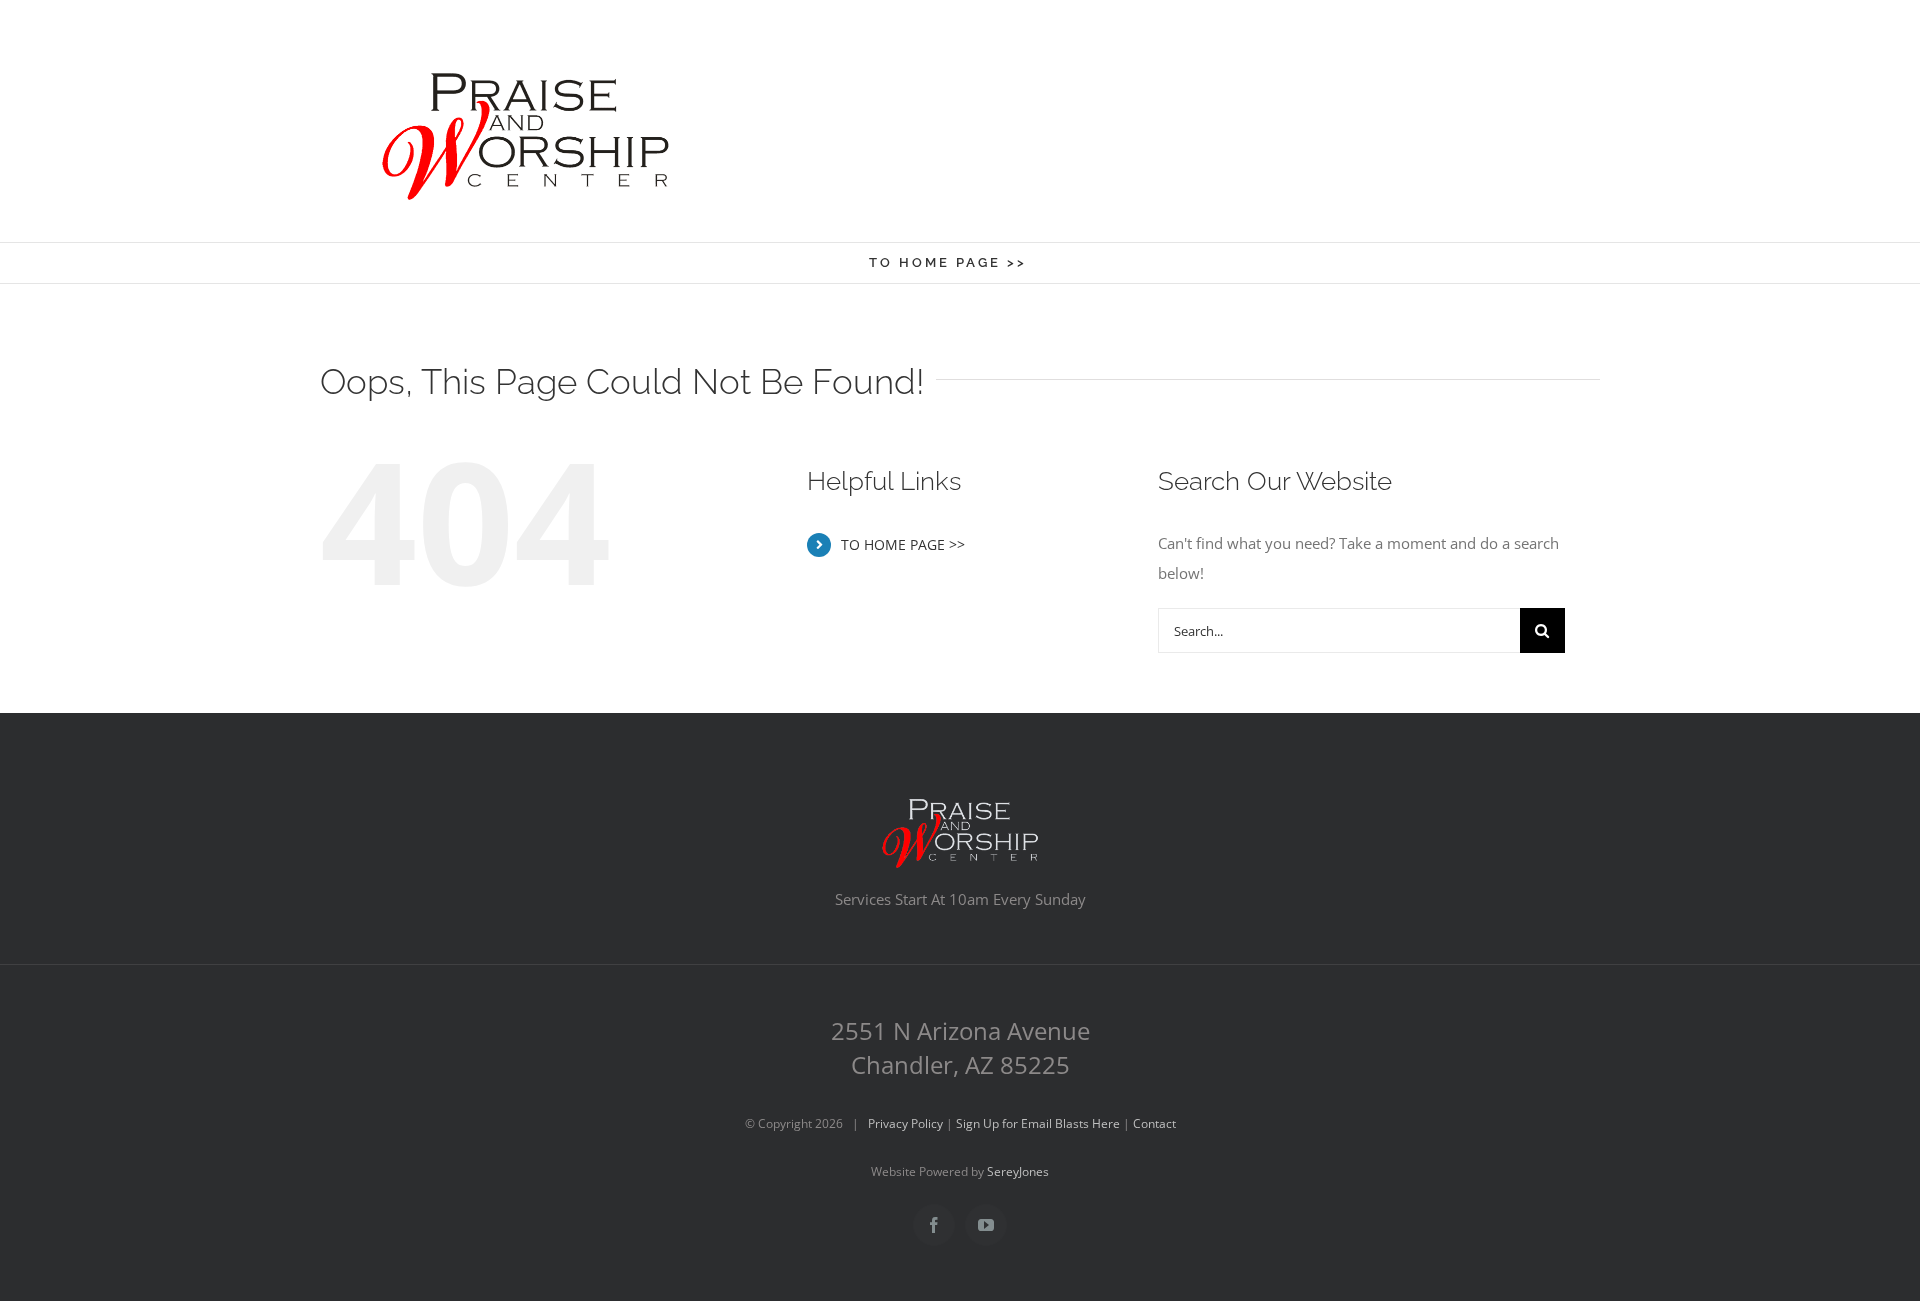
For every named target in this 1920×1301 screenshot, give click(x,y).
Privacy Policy (905, 1123)
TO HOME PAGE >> (903, 544)
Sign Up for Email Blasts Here (1038, 1123)
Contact (1154, 1123)
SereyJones (1018, 1171)
